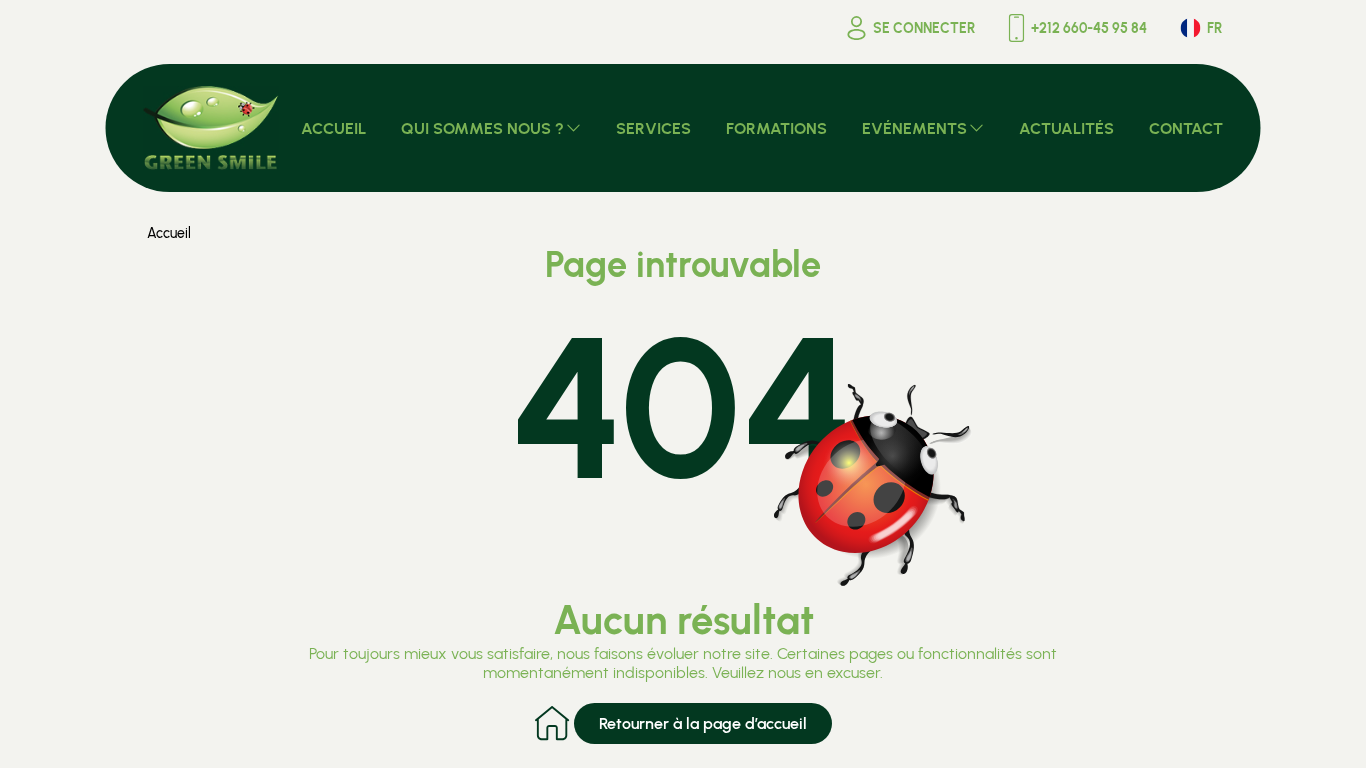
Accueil (169, 233)
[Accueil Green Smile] (211, 128)
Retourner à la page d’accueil (703, 723)
